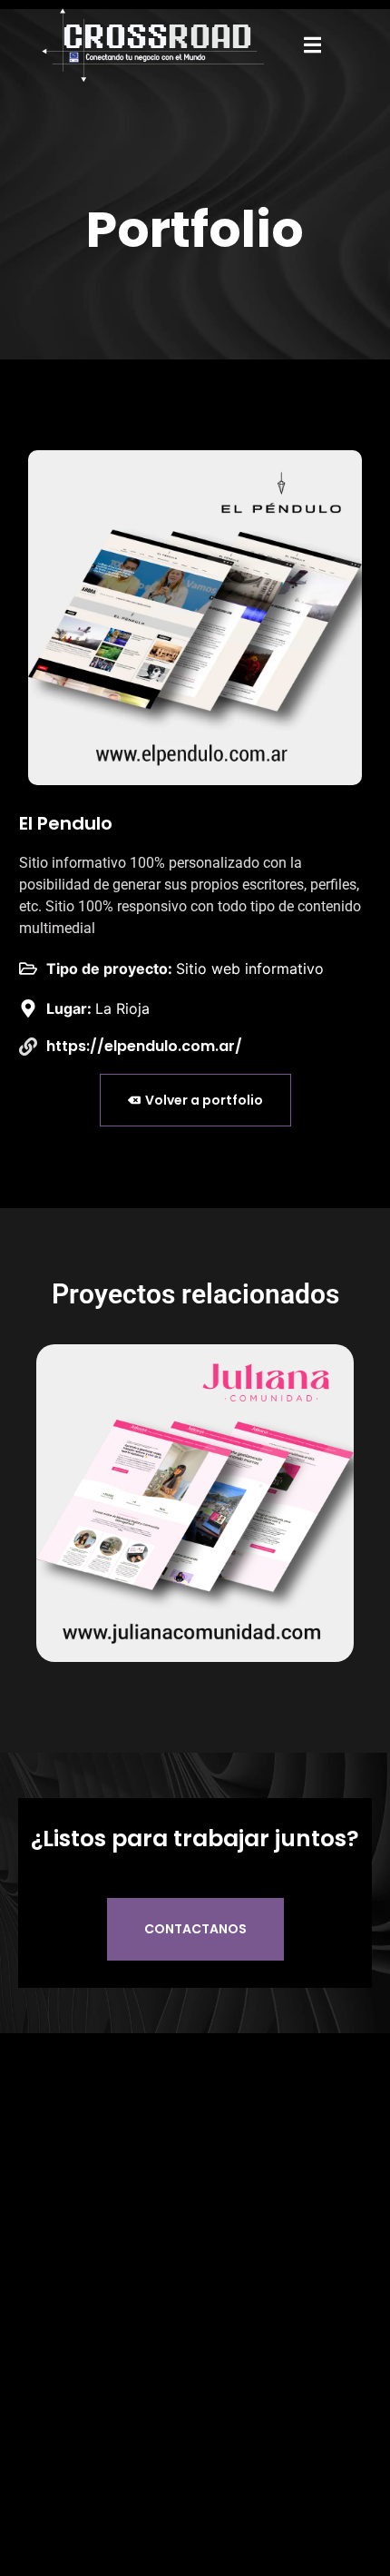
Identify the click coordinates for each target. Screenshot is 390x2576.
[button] (313, 45)
